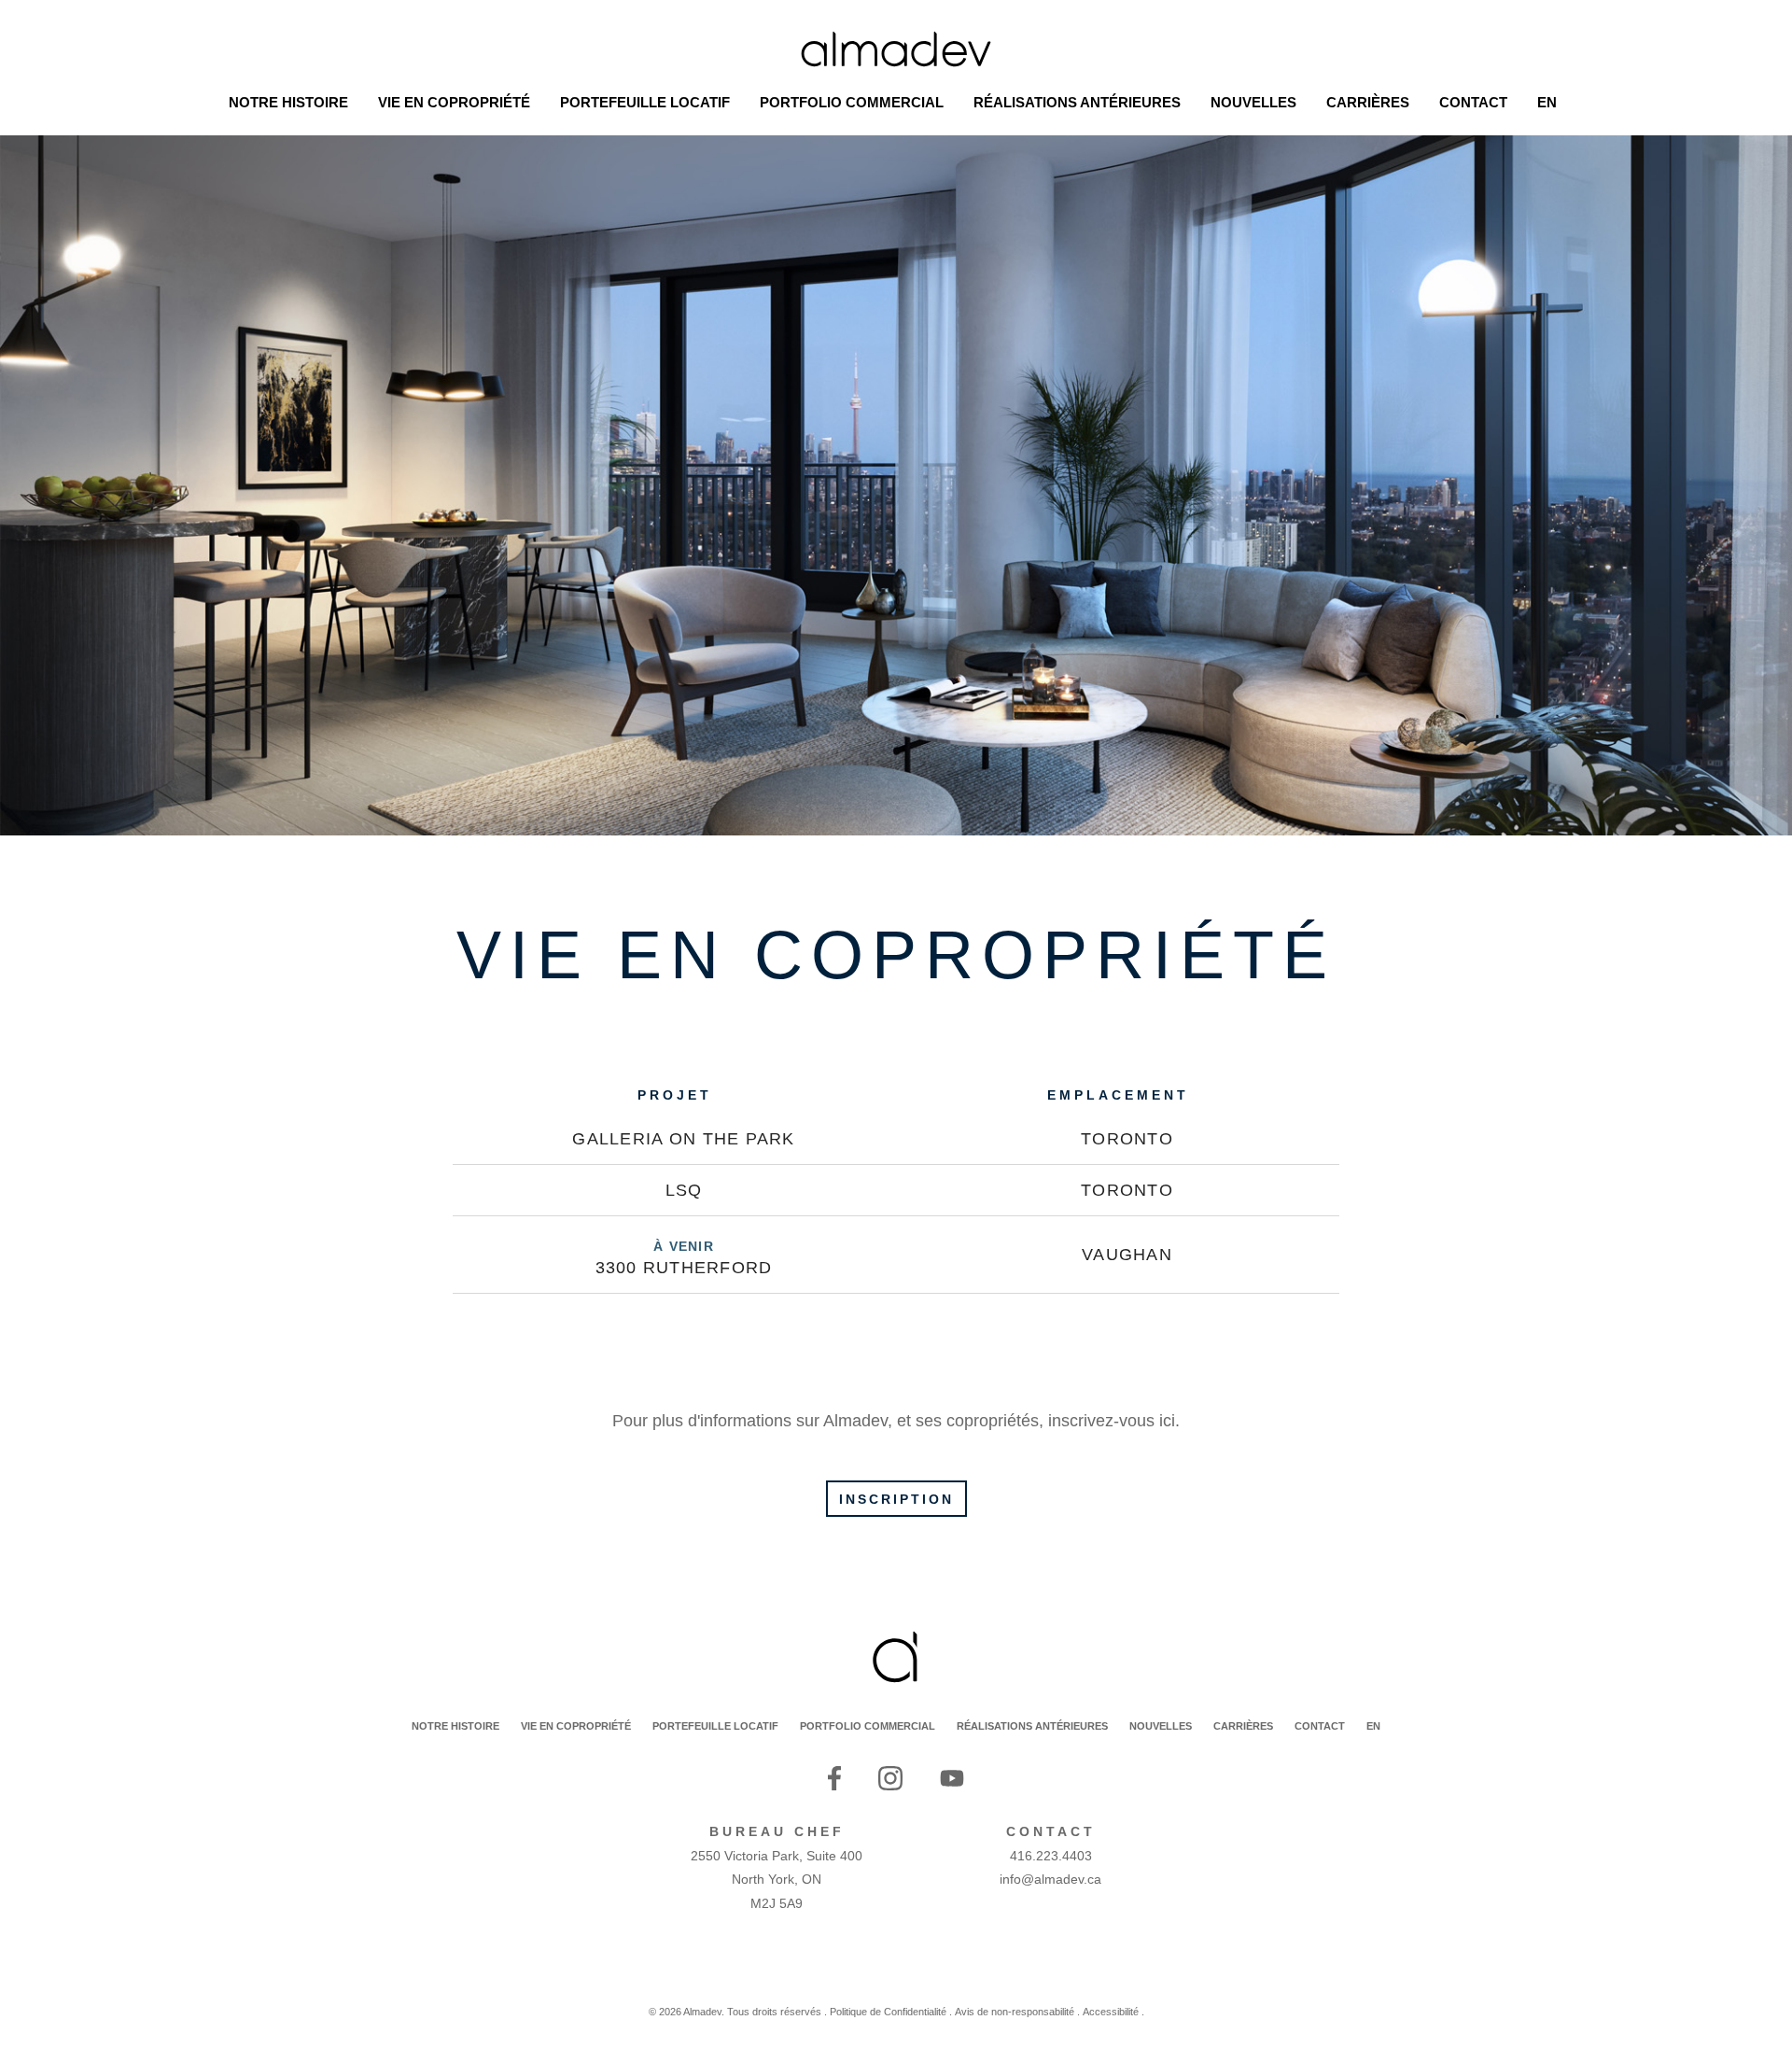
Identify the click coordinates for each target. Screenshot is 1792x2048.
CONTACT (1320, 1726)
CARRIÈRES (1243, 1726)
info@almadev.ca (1050, 1879)
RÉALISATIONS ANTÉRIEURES (1032, 1726)
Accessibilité (1111, 2012)
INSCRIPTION (896, 1499)
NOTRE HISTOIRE (455, 1726)
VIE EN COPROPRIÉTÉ (576, 1726)
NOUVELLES (1161, 1726)
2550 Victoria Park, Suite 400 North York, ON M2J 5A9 (777, 1880)
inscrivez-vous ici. (1114, 1421)
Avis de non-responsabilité (1015, 2012)
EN (1373, 1726)
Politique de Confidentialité (888, 2012)
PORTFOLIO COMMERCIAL (868, 1726)
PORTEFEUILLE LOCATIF (715, 1726)
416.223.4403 (1051, 1856)
